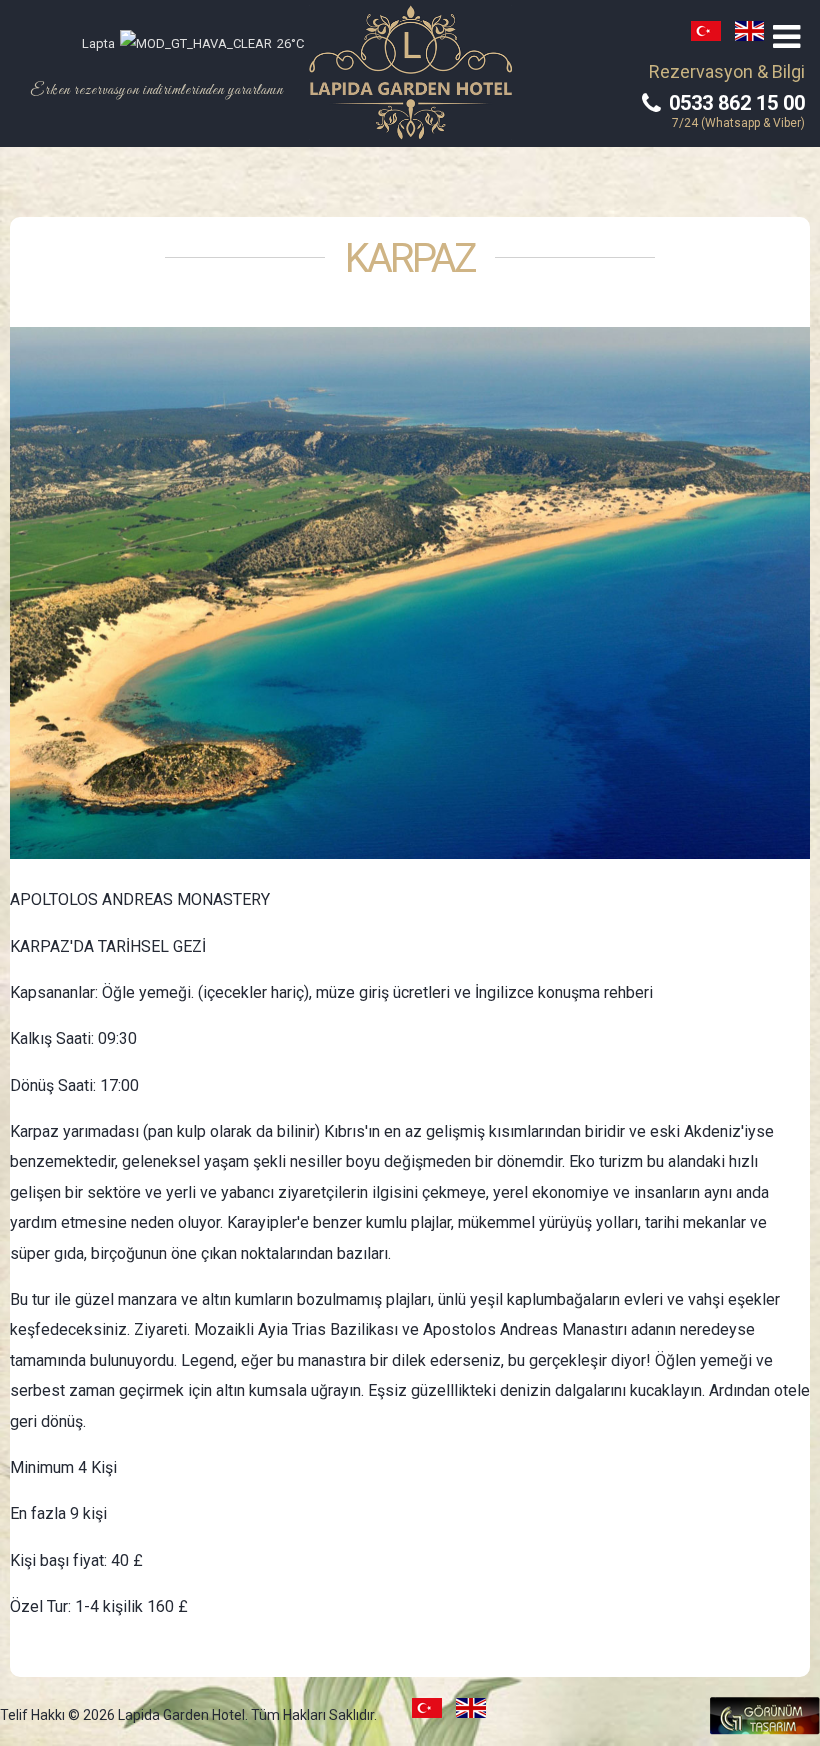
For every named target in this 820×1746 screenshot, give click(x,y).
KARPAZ (410, 259)
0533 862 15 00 (734, 103)
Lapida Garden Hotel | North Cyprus (410, 72)
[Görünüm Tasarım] (765, 1729)
